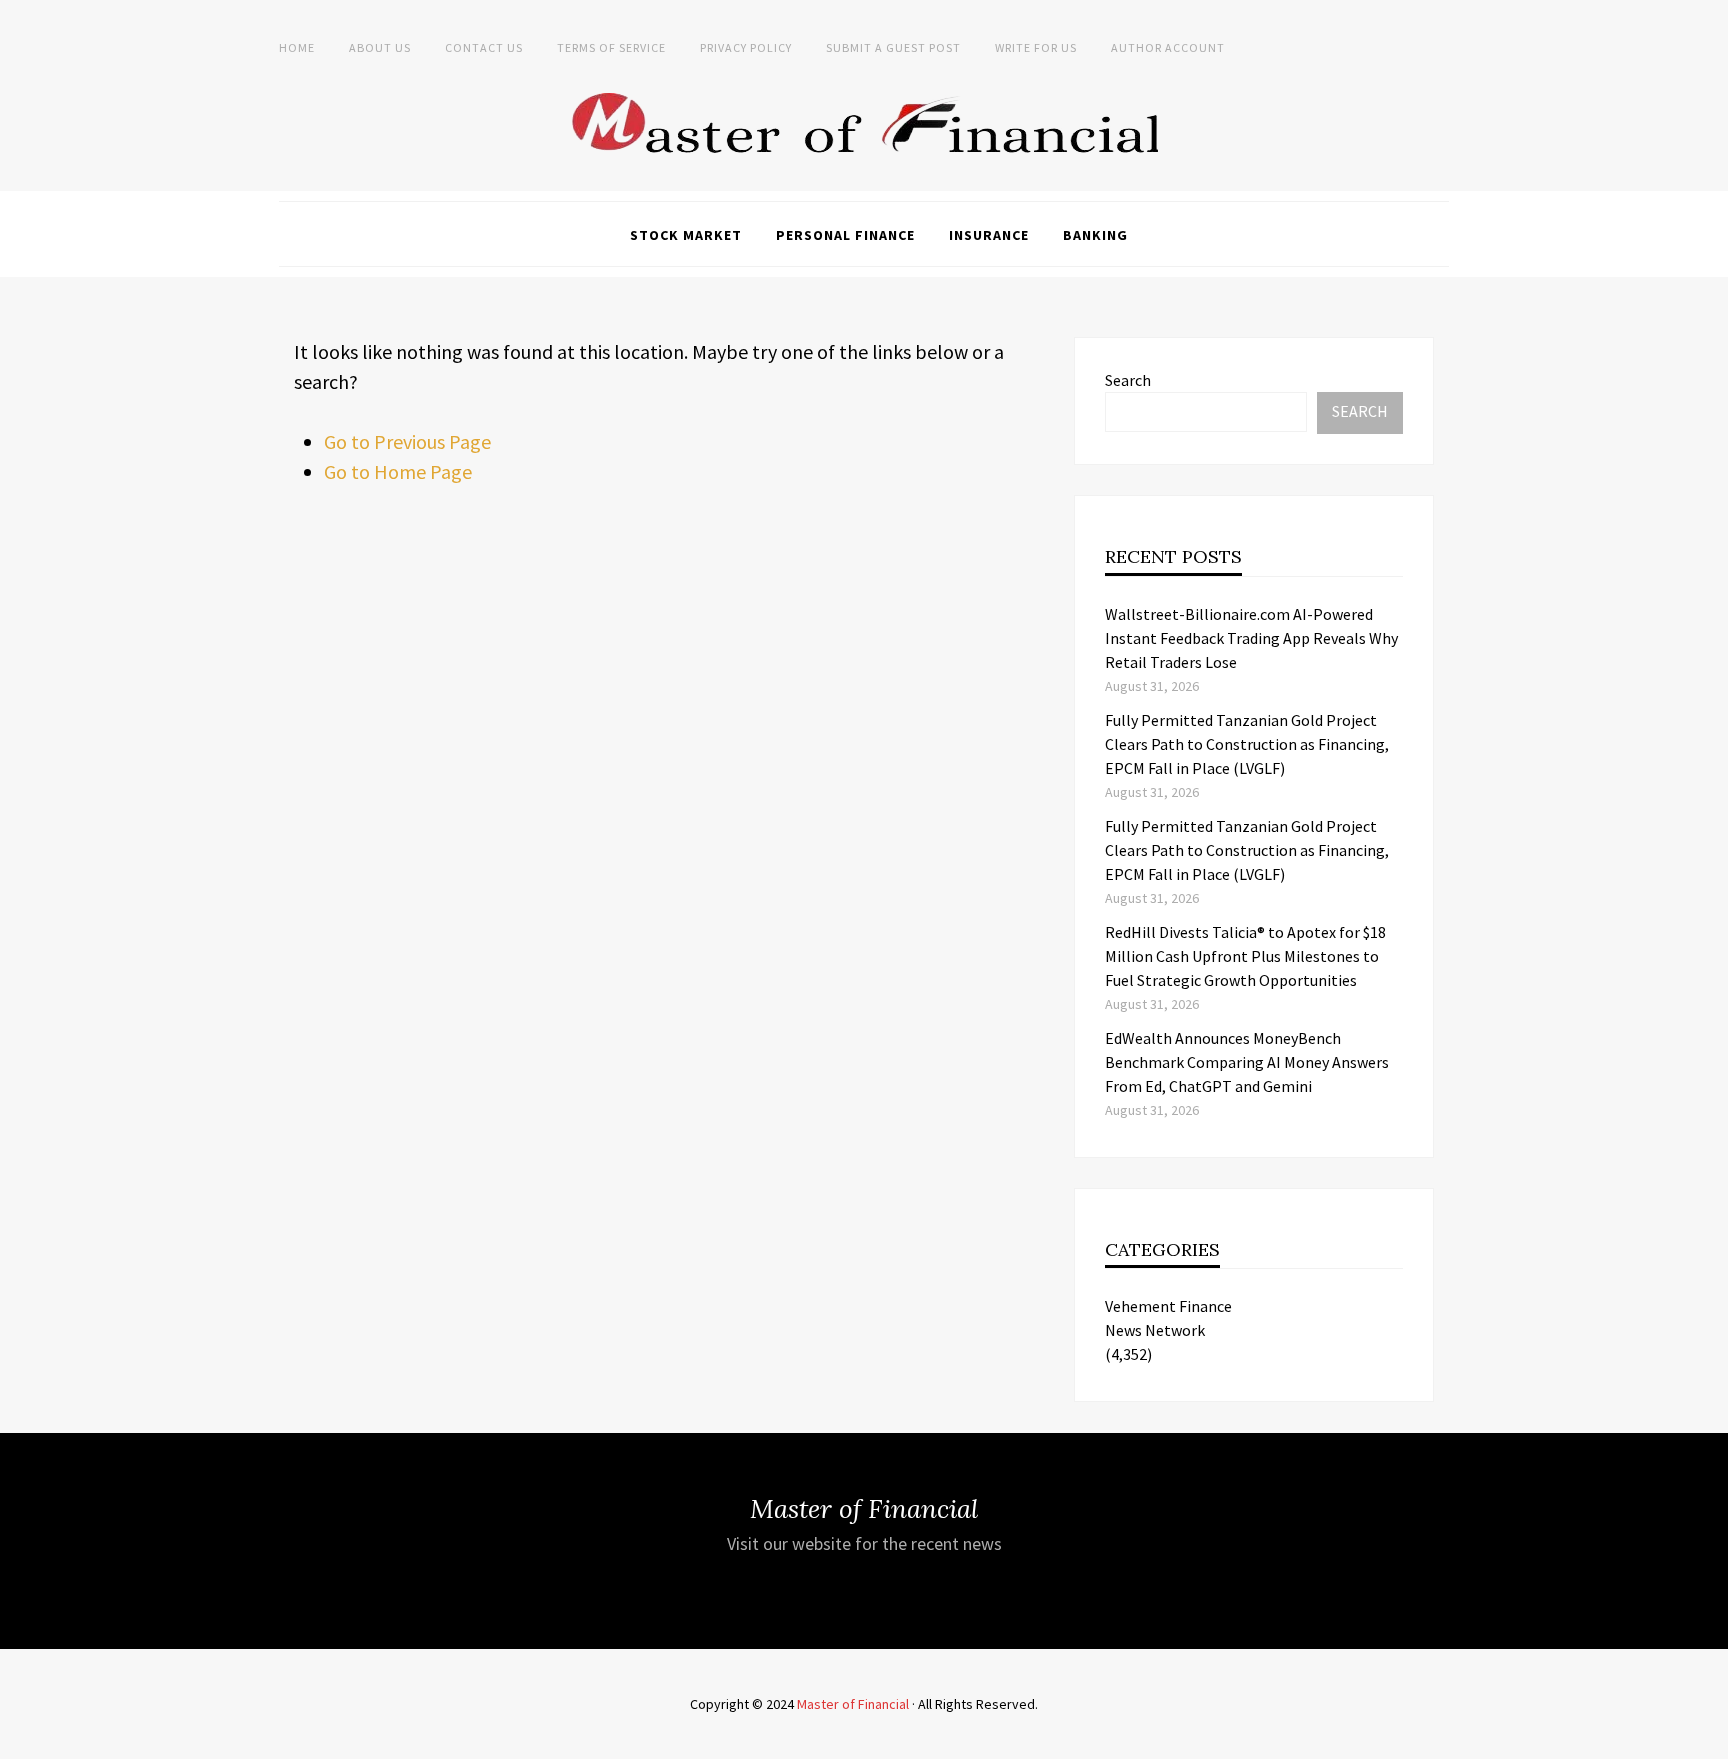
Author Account (1168, 47)
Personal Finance (845, 235)
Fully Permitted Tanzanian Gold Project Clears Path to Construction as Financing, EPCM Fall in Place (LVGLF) (1247, 744)
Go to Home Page (398, 471)
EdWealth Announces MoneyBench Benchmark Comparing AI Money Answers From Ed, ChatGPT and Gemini (1247, 1062)
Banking (1095, 235)
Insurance (989, 235)
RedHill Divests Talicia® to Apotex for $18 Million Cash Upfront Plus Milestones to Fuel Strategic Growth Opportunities (1245, 956)
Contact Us (484, 47)
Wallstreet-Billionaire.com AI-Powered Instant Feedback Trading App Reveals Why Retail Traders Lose (1251, 638)
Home (297, 47)
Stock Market (686, 235)
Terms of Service (611, 47)
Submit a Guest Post (893, 47)
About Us (380, 47)
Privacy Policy (746, 47)
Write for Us (1036, 47)
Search (1128, 380)
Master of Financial (853, 1704)
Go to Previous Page (407, 441)
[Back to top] (1708, 1739)
